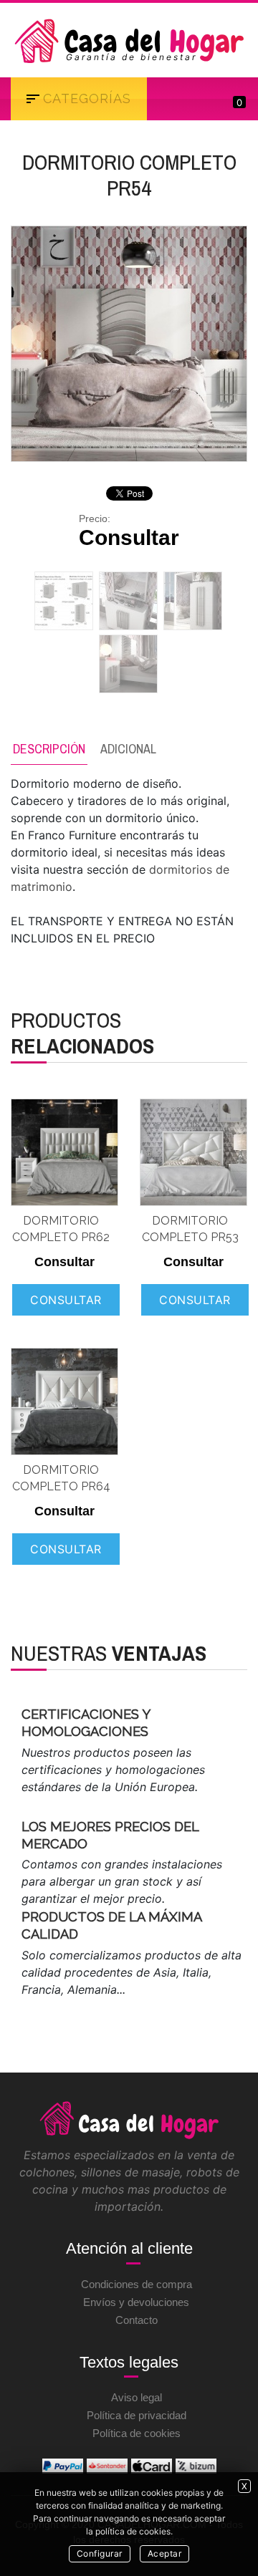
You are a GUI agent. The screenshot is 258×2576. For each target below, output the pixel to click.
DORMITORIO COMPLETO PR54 (129, 175)
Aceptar (165, 2553)
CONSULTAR (66, 1300)
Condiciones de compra (137, 2284)
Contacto (137, 2320)
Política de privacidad (137, 2415)
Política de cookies (137, 2433)
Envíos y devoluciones (136, 2302)
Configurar (100, 2553)
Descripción (49, 749)
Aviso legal (137, 2397)
